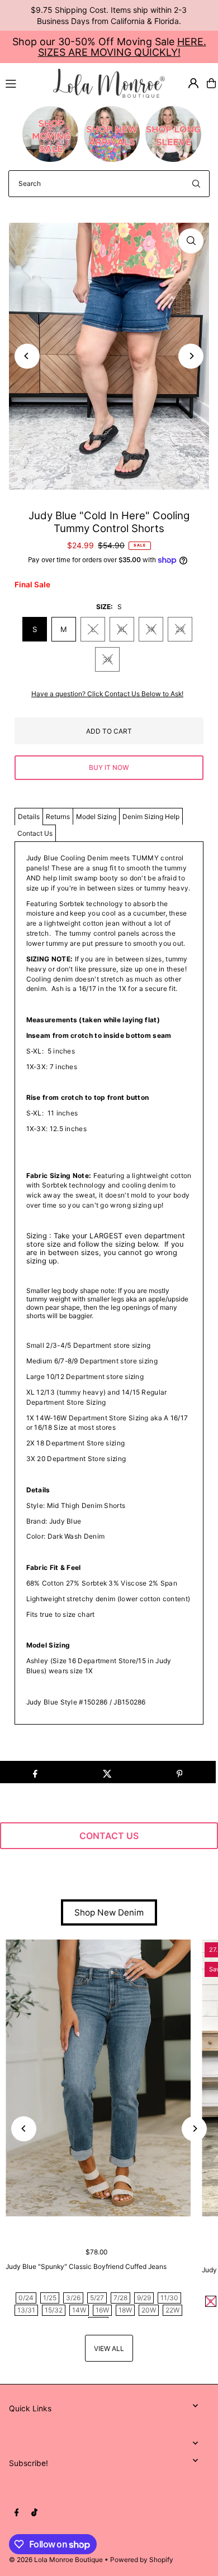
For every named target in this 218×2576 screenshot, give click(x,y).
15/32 (54, 2310)
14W (79, 2310)
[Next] (191, 356)
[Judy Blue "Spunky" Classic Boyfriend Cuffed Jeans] (98, 2078)
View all (109, 2348)
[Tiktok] (34, 2513)
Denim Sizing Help (151, 817)
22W (172, 2310)
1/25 (50, 2298)
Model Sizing (96, 817)
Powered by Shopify (142, 2560)
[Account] (193, 83)
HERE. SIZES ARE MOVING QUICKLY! (122, 47)
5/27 (97, 2298)
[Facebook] (17, 2513)
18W (125, 2310)
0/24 (26, 2298)
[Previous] (27, 356)
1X (151, 629)
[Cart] (211, 83)
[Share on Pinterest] (179, 1772)
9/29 (144, 2298)
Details (29, 817)
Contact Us (35, 833)
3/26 (73, 2298)
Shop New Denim (109, 1912)
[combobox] (109, 184)
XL (122, 629)
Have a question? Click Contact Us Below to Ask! (107, 694)
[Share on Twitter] (107, 1772)
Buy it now (109, 767)
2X (180, 629)
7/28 (120, 2298)
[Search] (196, 184)
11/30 (169, 2298)
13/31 (26, 2310)
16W (102, 2310)
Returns (58, 817)
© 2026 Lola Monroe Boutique (56, 2560)
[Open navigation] (24, 83)
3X (107, 659)
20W (149, 2310)
